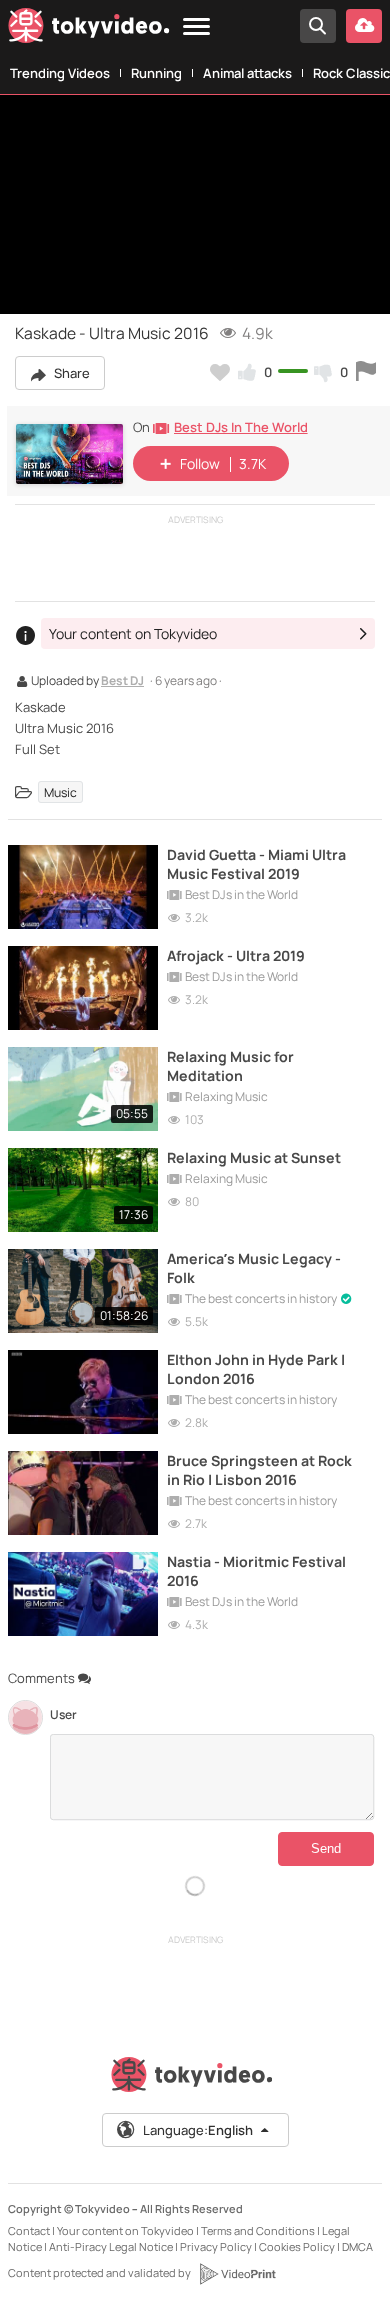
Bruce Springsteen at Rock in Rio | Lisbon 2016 (259, 1470)
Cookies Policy (297, 2246)
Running (156, 73)
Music (60, 792)
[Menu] (196, 27)
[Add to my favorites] (220, 372)
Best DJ (122, 682)
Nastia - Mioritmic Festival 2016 (256, 1571)
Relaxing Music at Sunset (254, 1157)
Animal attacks (247, 73)
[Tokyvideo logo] (89, 29)
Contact (29, 2230)
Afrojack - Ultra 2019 (236, 955)
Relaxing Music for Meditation (230, 1066)
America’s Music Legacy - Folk (254, 1268)
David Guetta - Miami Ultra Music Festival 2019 (256, 864)
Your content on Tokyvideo (125, 2230)
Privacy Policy (216, 2246)
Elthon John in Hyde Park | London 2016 (256, 1369)
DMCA (357, 2246)
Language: (198, 2130)
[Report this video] (366, 372)
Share (70, 373)
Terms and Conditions (258, 2230)
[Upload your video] (364, 26)
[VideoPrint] (237, 2274)
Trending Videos (60, 73)
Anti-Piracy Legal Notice (111, 2246)
